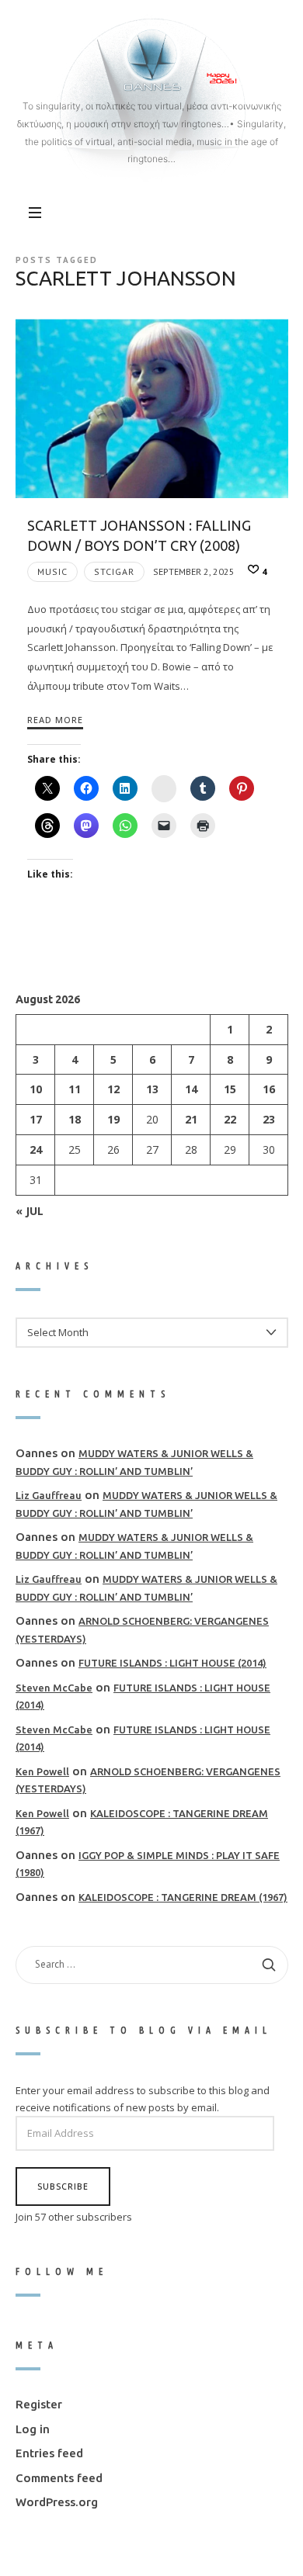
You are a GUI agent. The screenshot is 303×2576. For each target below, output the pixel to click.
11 (74, 1089)
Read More (55, 720)
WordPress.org (57, 2502)
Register (39, 2404)
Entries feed (49, 2453)
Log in (33, 2429)
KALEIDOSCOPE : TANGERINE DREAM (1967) (183, 1897)
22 (229, 1119)
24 (35, 1150)
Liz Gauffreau (49, 1495)
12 (113, 1089)
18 (74, 1119)
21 (190, 1119)
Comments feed (59, 2478)
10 (35, 1089)
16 (268, 1089)
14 (190, 1089)
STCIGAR (114, 571)
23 (268, 1119)
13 (151, 1089)
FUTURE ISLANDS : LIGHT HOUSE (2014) (172, 1663)
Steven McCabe (54, 1688)
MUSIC (52, 571)
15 (229, 1089)
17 (35, 1119)
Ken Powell (42, 1771)
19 (113, 1119)
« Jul (30, 1210)
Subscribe (63, 2185)
